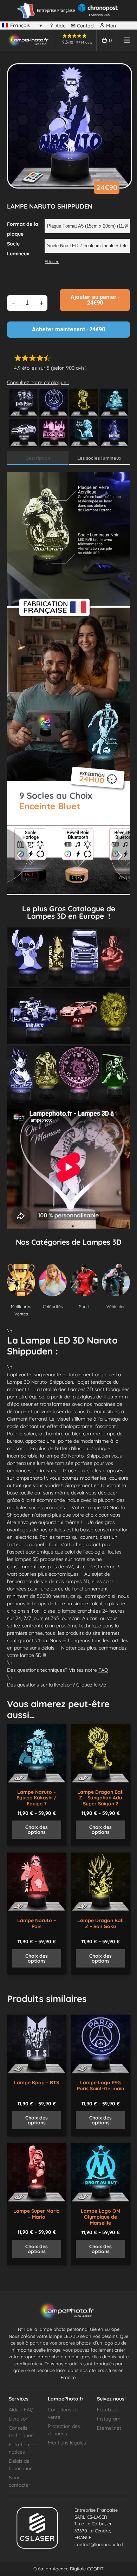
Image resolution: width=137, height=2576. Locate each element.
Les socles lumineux (99, 458)
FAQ (103, 1670)
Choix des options (37, 1830)
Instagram (109, 2419)
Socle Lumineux (18, 249)
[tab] (38, 458)
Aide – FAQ (21, 2410)
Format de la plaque (23, 229)
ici (96, 1685)
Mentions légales (67, 2443)
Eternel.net (109, 2428)
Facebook (108, 2410)
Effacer (52, 262)
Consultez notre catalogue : (38, 382)
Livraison (19, 2419)
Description (38, 458)
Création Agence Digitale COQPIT (68, 2569)
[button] (75, 831)
